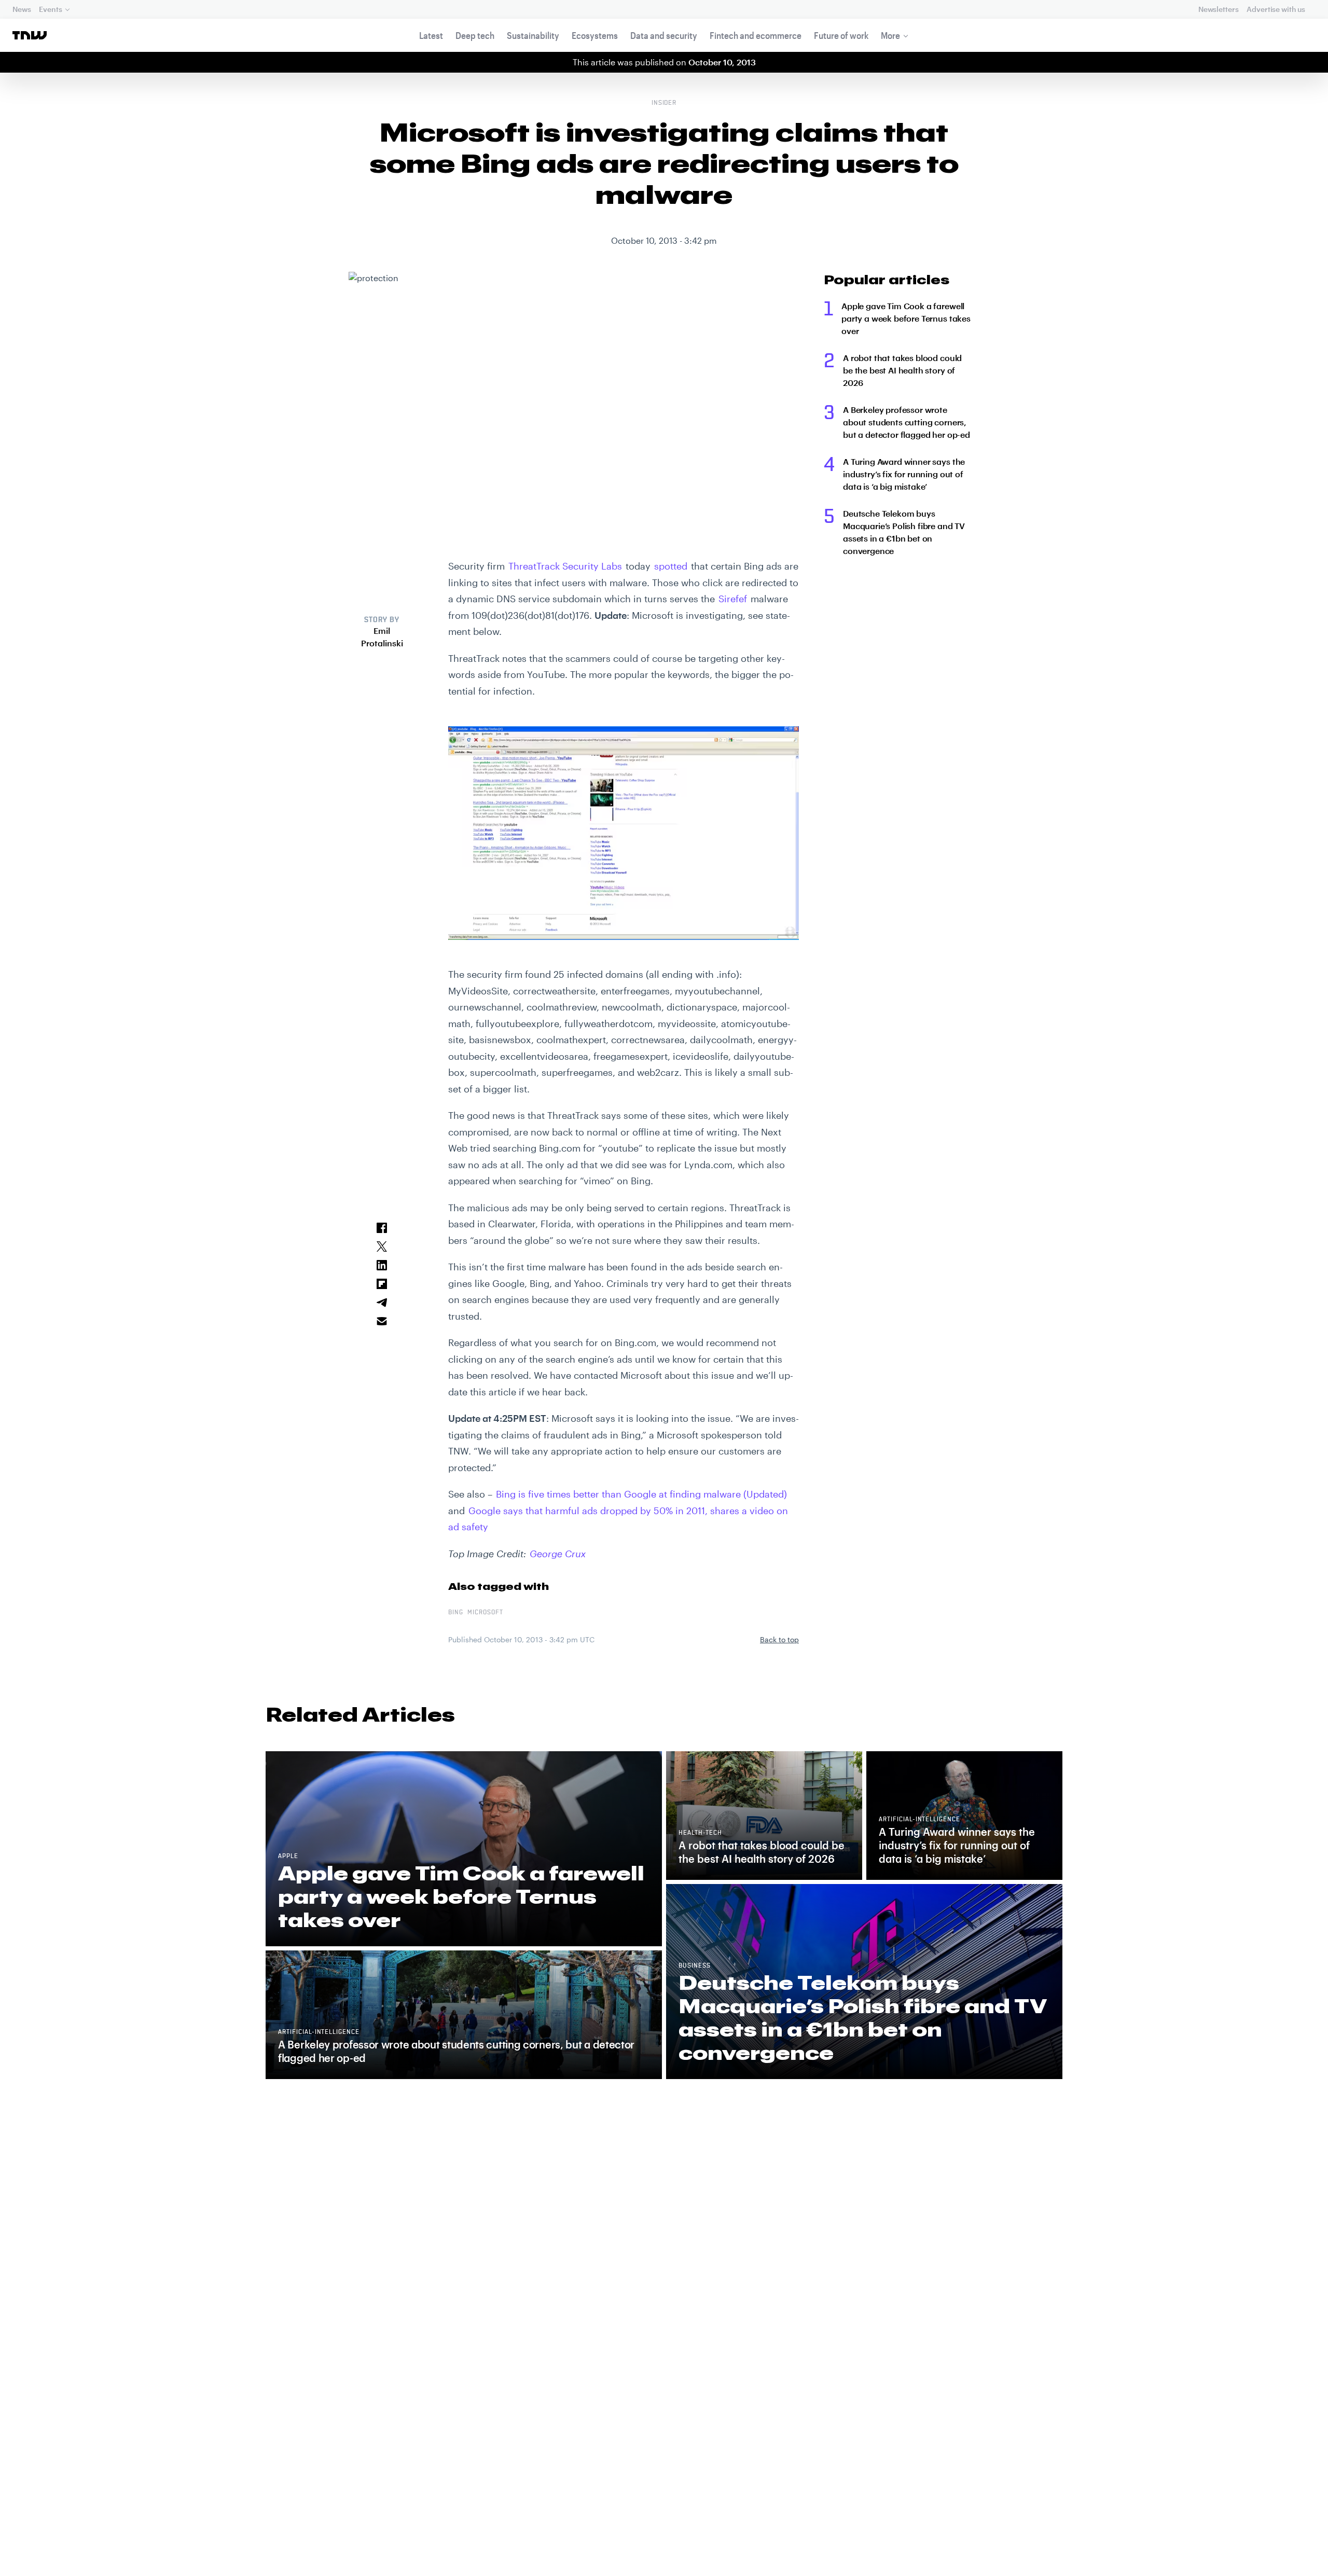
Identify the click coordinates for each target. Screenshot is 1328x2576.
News (22, 9)
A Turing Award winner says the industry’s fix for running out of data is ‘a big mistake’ (904, 474)
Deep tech (475, 35)
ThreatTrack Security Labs (565, 566)
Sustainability (533, 35)
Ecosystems (595, 35)
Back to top (779, 1639)
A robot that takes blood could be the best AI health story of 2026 (902, 370)
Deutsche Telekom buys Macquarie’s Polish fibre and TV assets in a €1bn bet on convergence (904, 532)
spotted (671, 566)
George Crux (558, 1554)
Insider (664, 103)
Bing (456, 1613)
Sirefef (733, 599)
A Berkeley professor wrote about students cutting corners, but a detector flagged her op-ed (907, 422)
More (890, 35)
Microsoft (485, 1613)
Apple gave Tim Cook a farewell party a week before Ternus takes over (906, 318)
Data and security (664, 35)
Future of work (841, 35)
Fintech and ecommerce (756, 35)
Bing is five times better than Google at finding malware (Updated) (641, 1494)
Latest (431, 35)
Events (50, 9)
